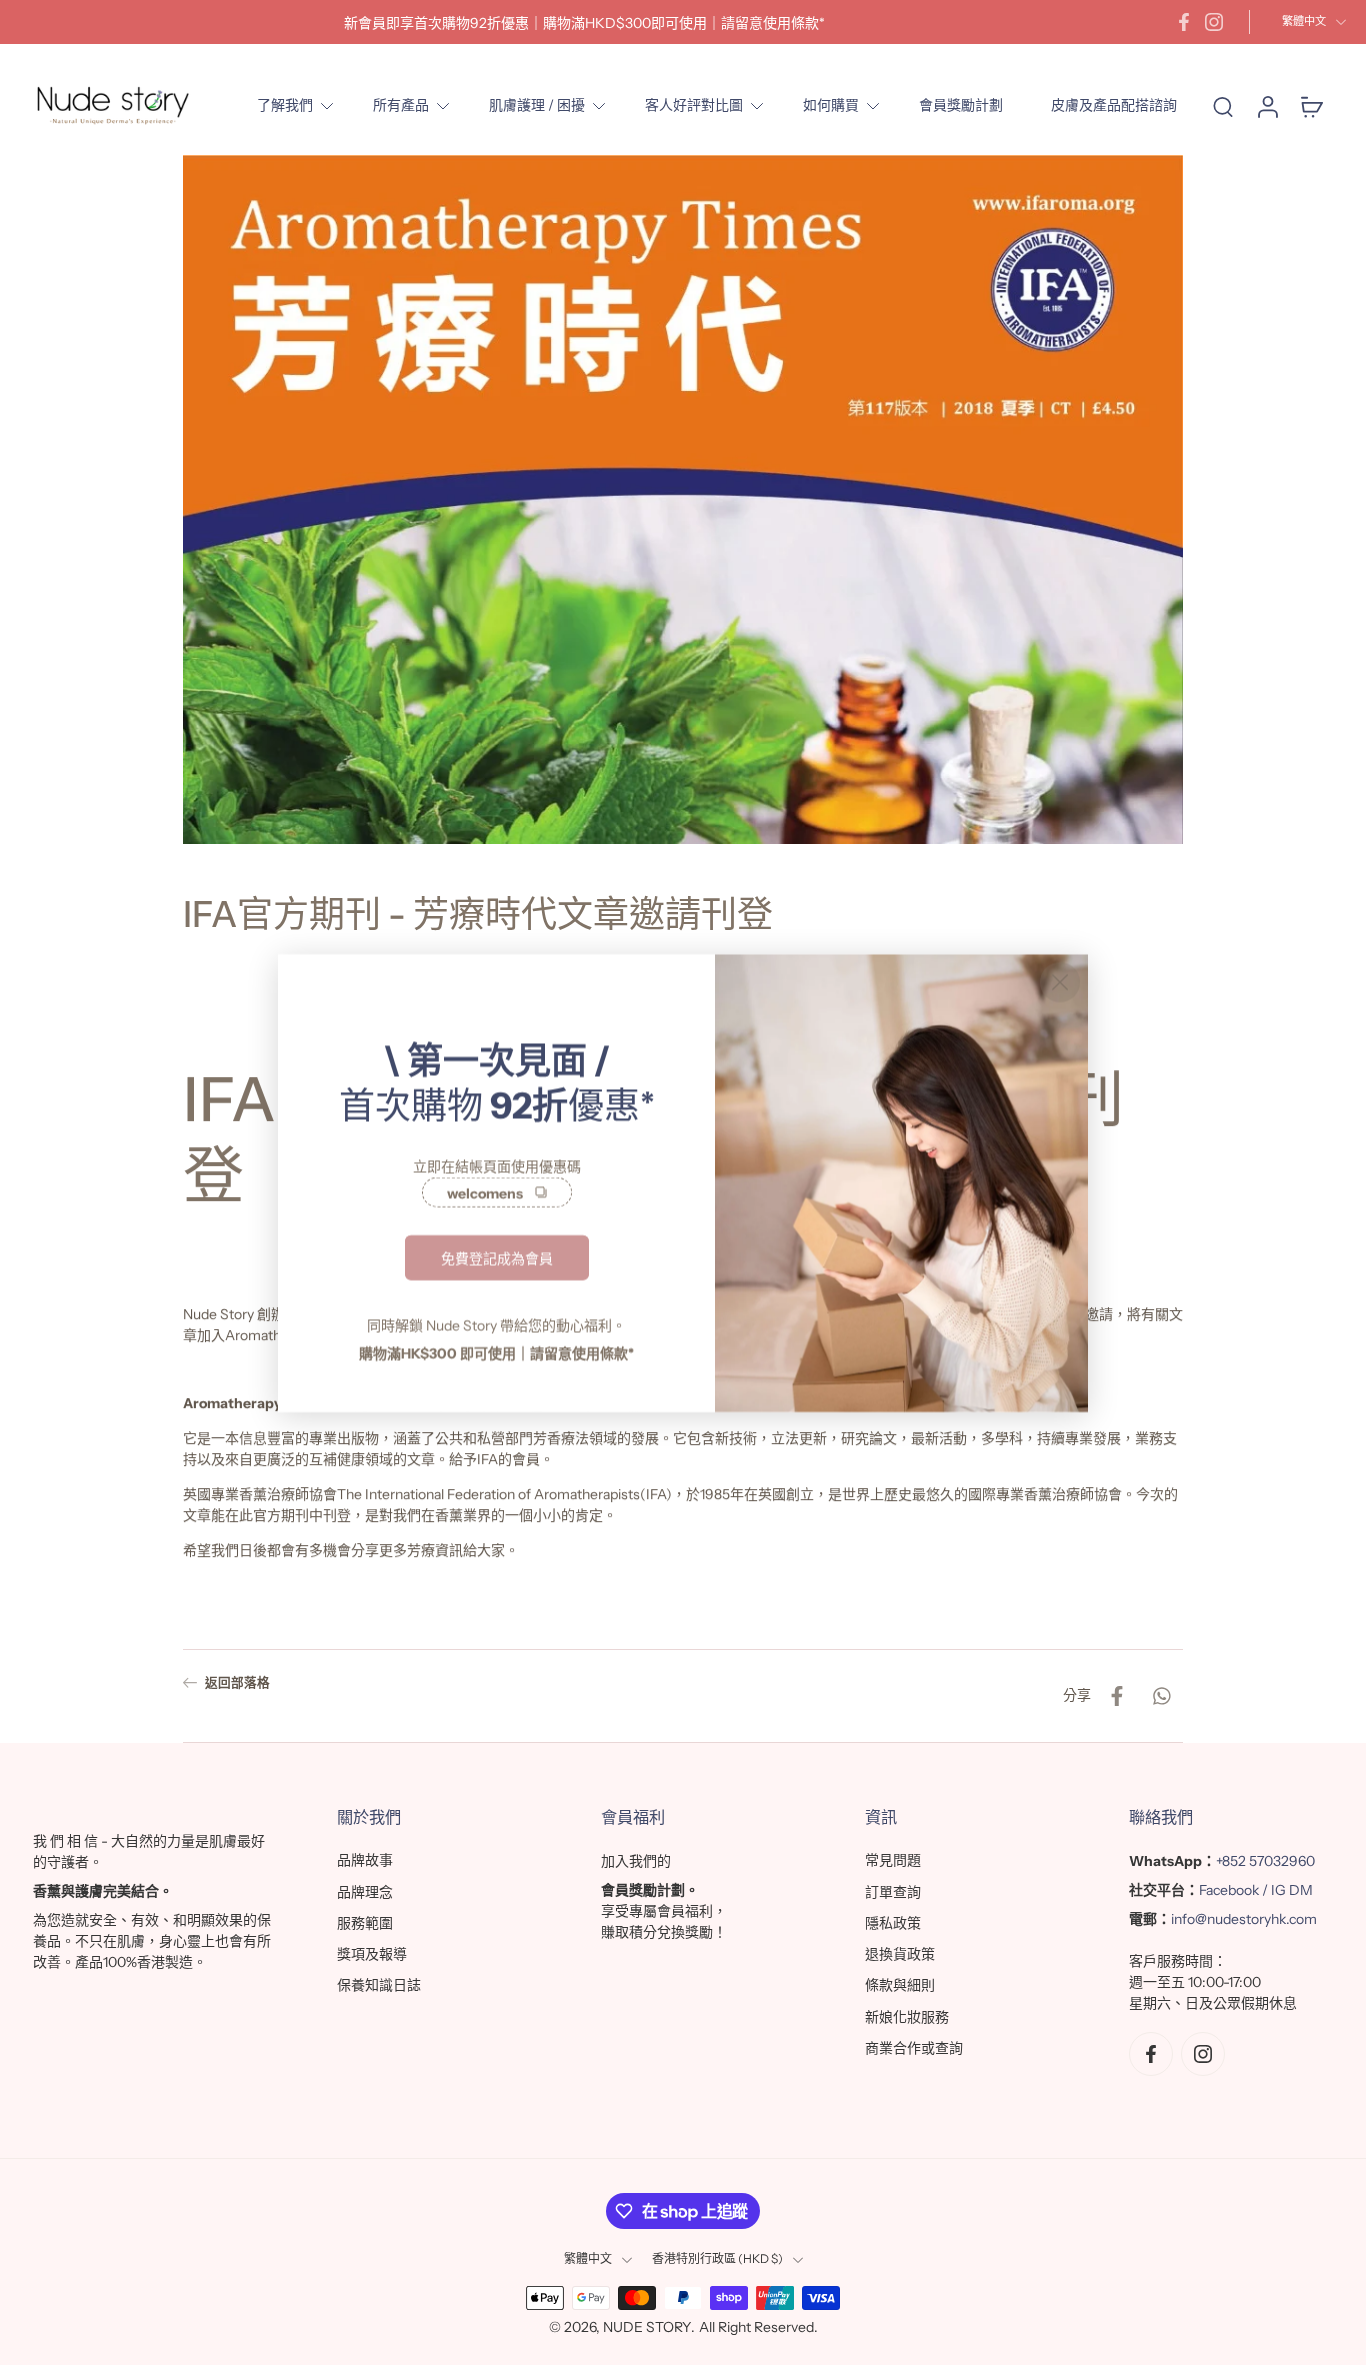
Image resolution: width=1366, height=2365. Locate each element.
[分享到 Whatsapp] (1161, 1696)
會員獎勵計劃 (961, 105)
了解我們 (285, 105)
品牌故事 (365, 1860)
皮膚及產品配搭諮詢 (1114, 105)
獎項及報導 (372, 1954)
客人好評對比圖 (694, 105)
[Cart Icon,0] (1311, 105)
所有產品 (401, 105)
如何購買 (831, 105)
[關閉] (1060, 982)
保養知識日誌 (379, 1985)
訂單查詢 (893, 1892)
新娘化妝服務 (907, 2017)
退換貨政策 (900, 1954)
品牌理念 (365, 1892)
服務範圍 (365, 1923)
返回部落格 (237, 1682)
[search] (1223, 106)
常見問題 (893, 1860)
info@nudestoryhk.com (1244, 1919)
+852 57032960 (1265, 1861)
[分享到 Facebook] (1117, 1696)
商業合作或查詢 (914, 2048)
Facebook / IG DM (1256, 1890)
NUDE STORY (647, 2327)
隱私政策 (893, 1923)
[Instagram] (1214, 22)
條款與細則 (900, 1985)
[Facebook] (1184, 22)
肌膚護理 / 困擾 (537, 105)
